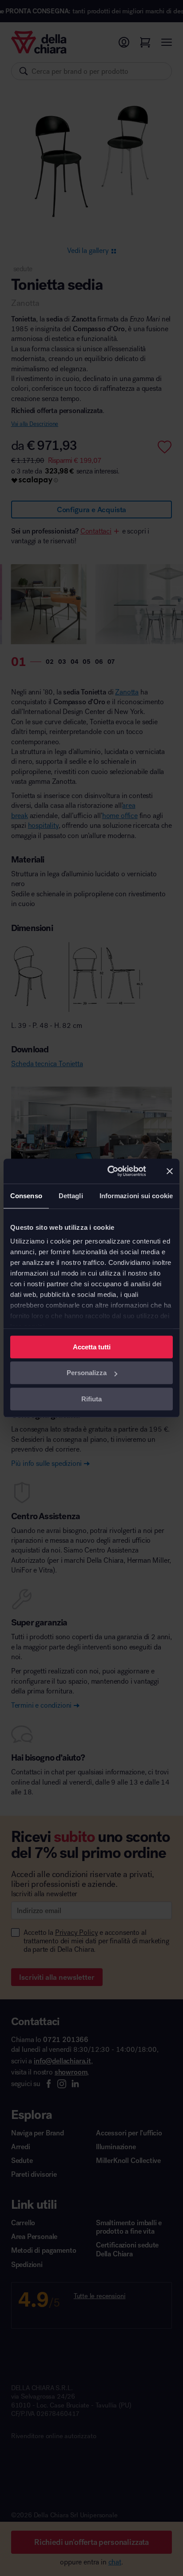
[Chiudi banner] (170, 1171)
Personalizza (87, 1373)
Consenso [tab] (26, 1196)
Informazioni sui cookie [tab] (136, 1196)
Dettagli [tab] (71, 1196)
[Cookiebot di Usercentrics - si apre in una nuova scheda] (110, 1171)
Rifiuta (91, 1399)
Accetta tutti (92, 1347)
